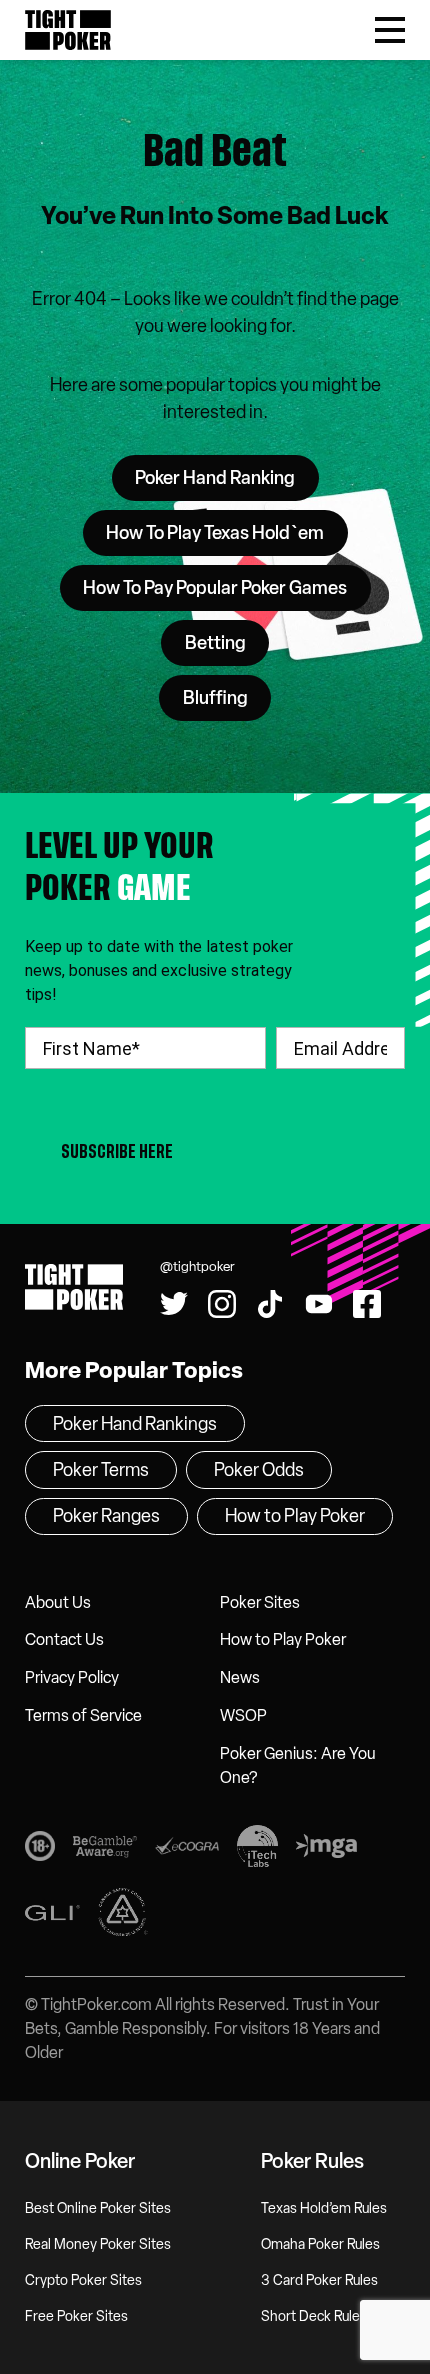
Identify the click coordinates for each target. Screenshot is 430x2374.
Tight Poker (68, 30)
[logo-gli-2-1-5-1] (52, 1915)
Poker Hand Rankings (135, 1424)
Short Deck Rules (314, 2316)
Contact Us (64, 1639)
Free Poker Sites (76, 2316)
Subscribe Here (117, 1151)
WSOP (243, 1715)
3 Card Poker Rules (319, 2280)
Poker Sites (260, 1602)
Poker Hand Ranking (215, 478)
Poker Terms (101, 1470)
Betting (215, 643)
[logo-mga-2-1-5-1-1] (326, 1850)
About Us (58, 1602)
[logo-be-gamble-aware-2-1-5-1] (105, 1849)
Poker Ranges (106, 1516)
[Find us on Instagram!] (222, 1304)
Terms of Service (83, 1715)
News (240, 1677)
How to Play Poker (283, 1639)
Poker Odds (259, 1470)
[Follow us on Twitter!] (174, 1304)
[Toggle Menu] (390, 30)
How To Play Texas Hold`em (215, 533)
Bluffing (215, 698)
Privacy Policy (72, 1677)
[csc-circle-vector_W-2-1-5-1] (123, 1916)
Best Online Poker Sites (98, 2208)
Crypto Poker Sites (83, 2280)
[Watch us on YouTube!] (200, 17)
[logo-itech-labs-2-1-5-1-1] (257, 1850)
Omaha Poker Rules (320, 2244)
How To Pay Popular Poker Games (215, 588)
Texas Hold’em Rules (324, 2208)
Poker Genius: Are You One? (298, 1765)
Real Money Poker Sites (98, 2244)
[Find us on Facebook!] (251, 17)
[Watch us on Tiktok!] (149, 17)
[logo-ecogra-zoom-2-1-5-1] (187, 1849)
